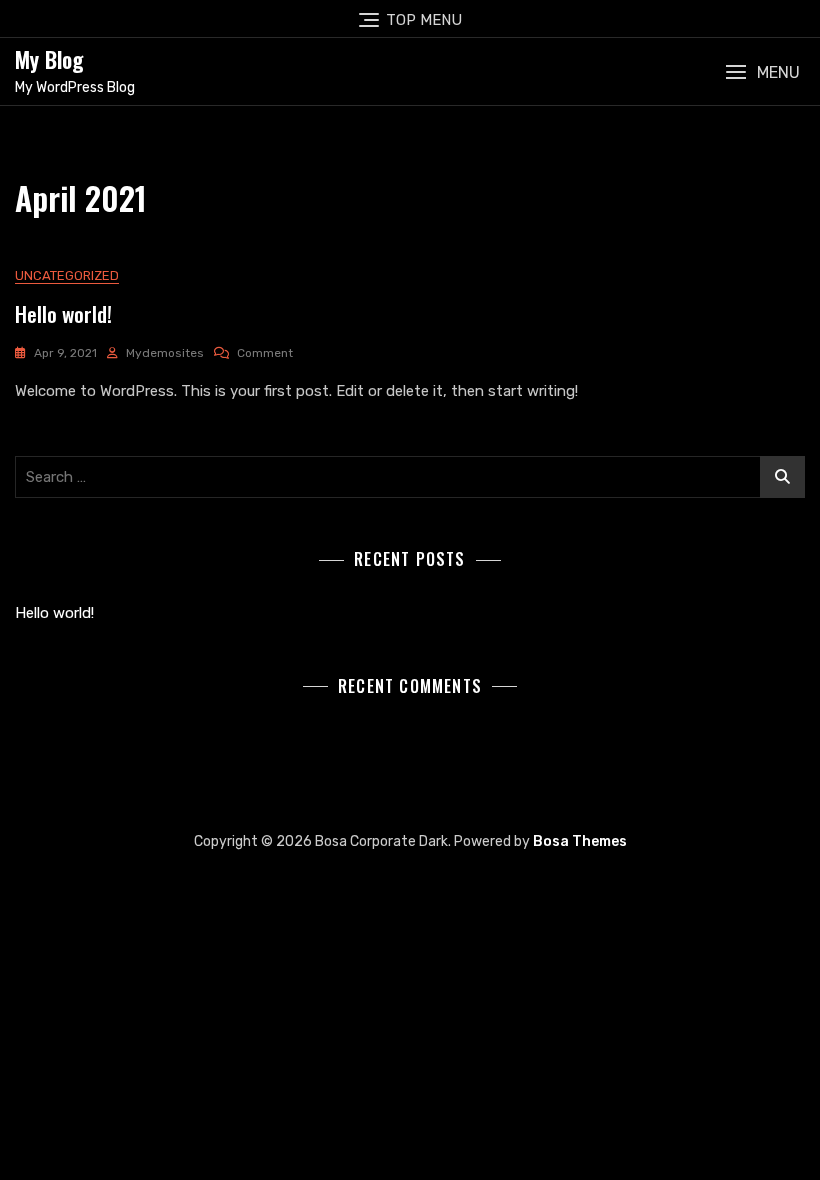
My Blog (49, 59)
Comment (265, 353)
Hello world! (63, 313)
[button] (762, 72)
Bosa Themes (580, 841)
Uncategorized (67, 275)
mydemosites (165, 353)
